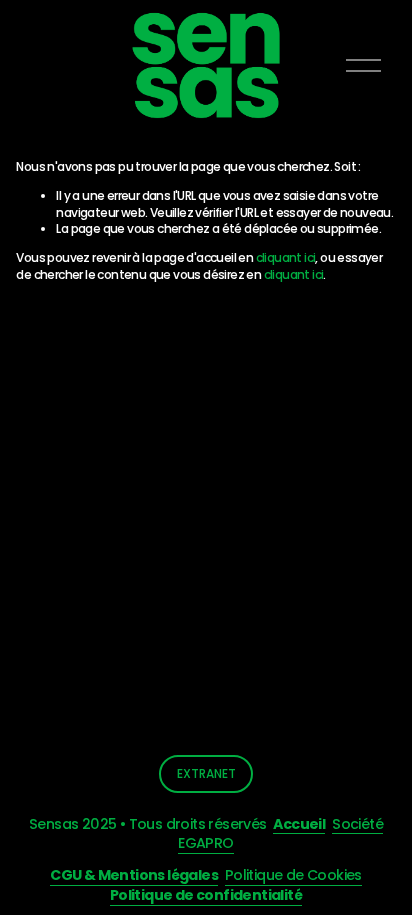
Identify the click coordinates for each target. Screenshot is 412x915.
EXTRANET (206, 773)
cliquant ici (286, 257)
